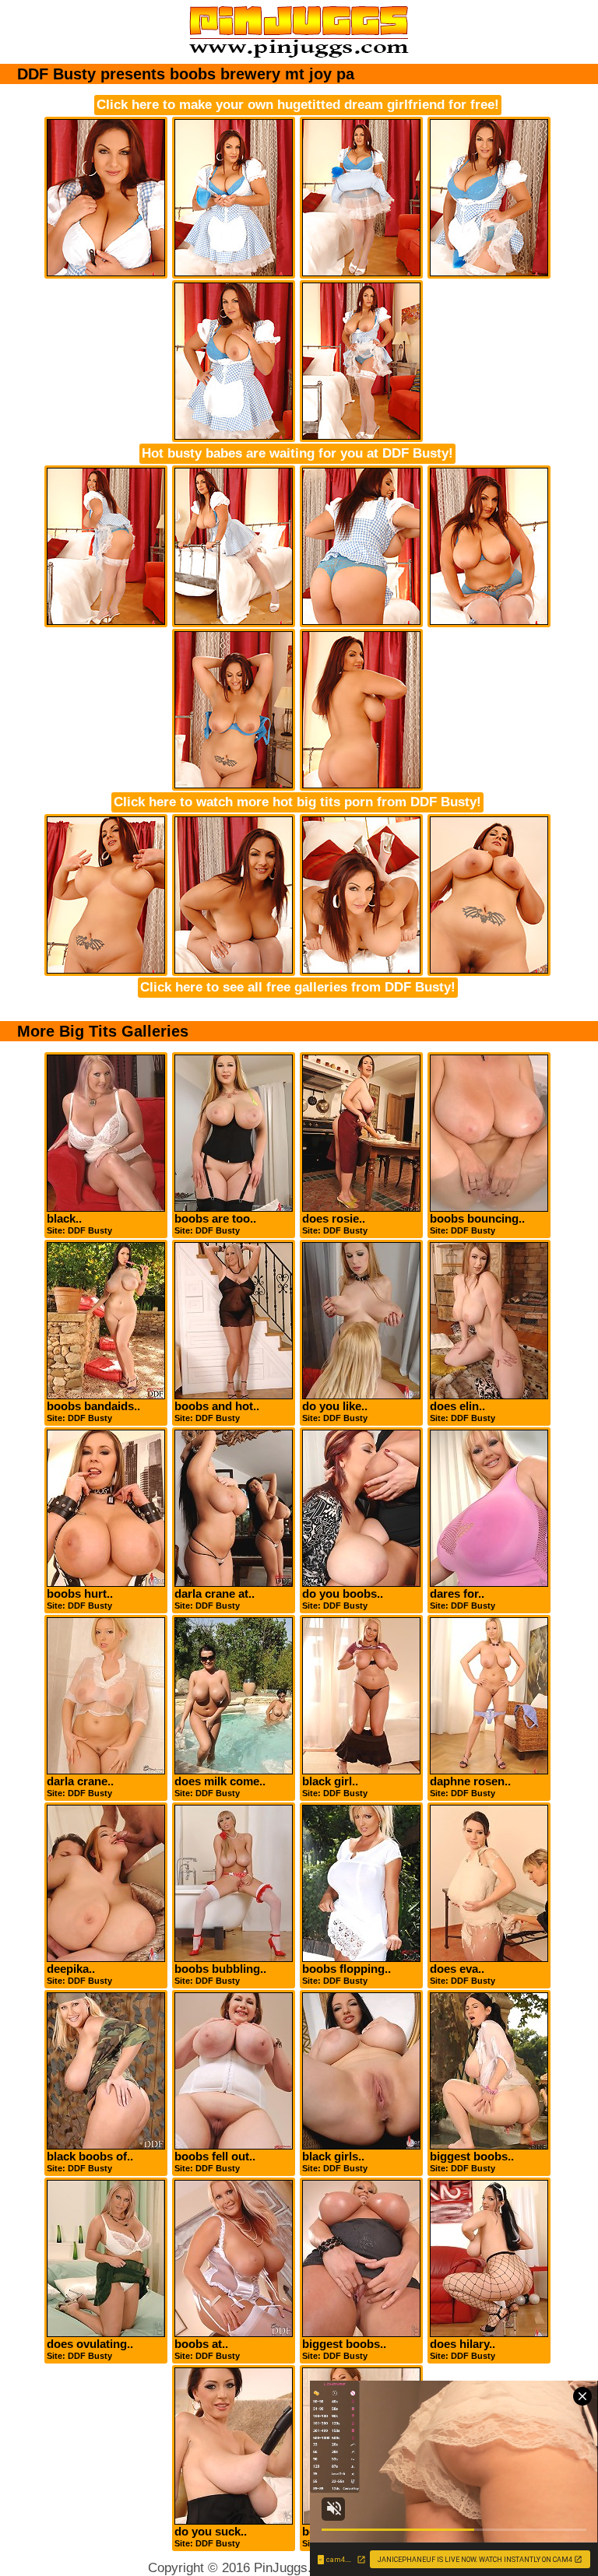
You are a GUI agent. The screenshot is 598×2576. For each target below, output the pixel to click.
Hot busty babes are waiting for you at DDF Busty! (297, 453)
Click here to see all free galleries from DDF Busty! (298, 987)
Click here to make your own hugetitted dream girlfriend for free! (298, 105)
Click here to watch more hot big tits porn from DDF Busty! (297, 802)
